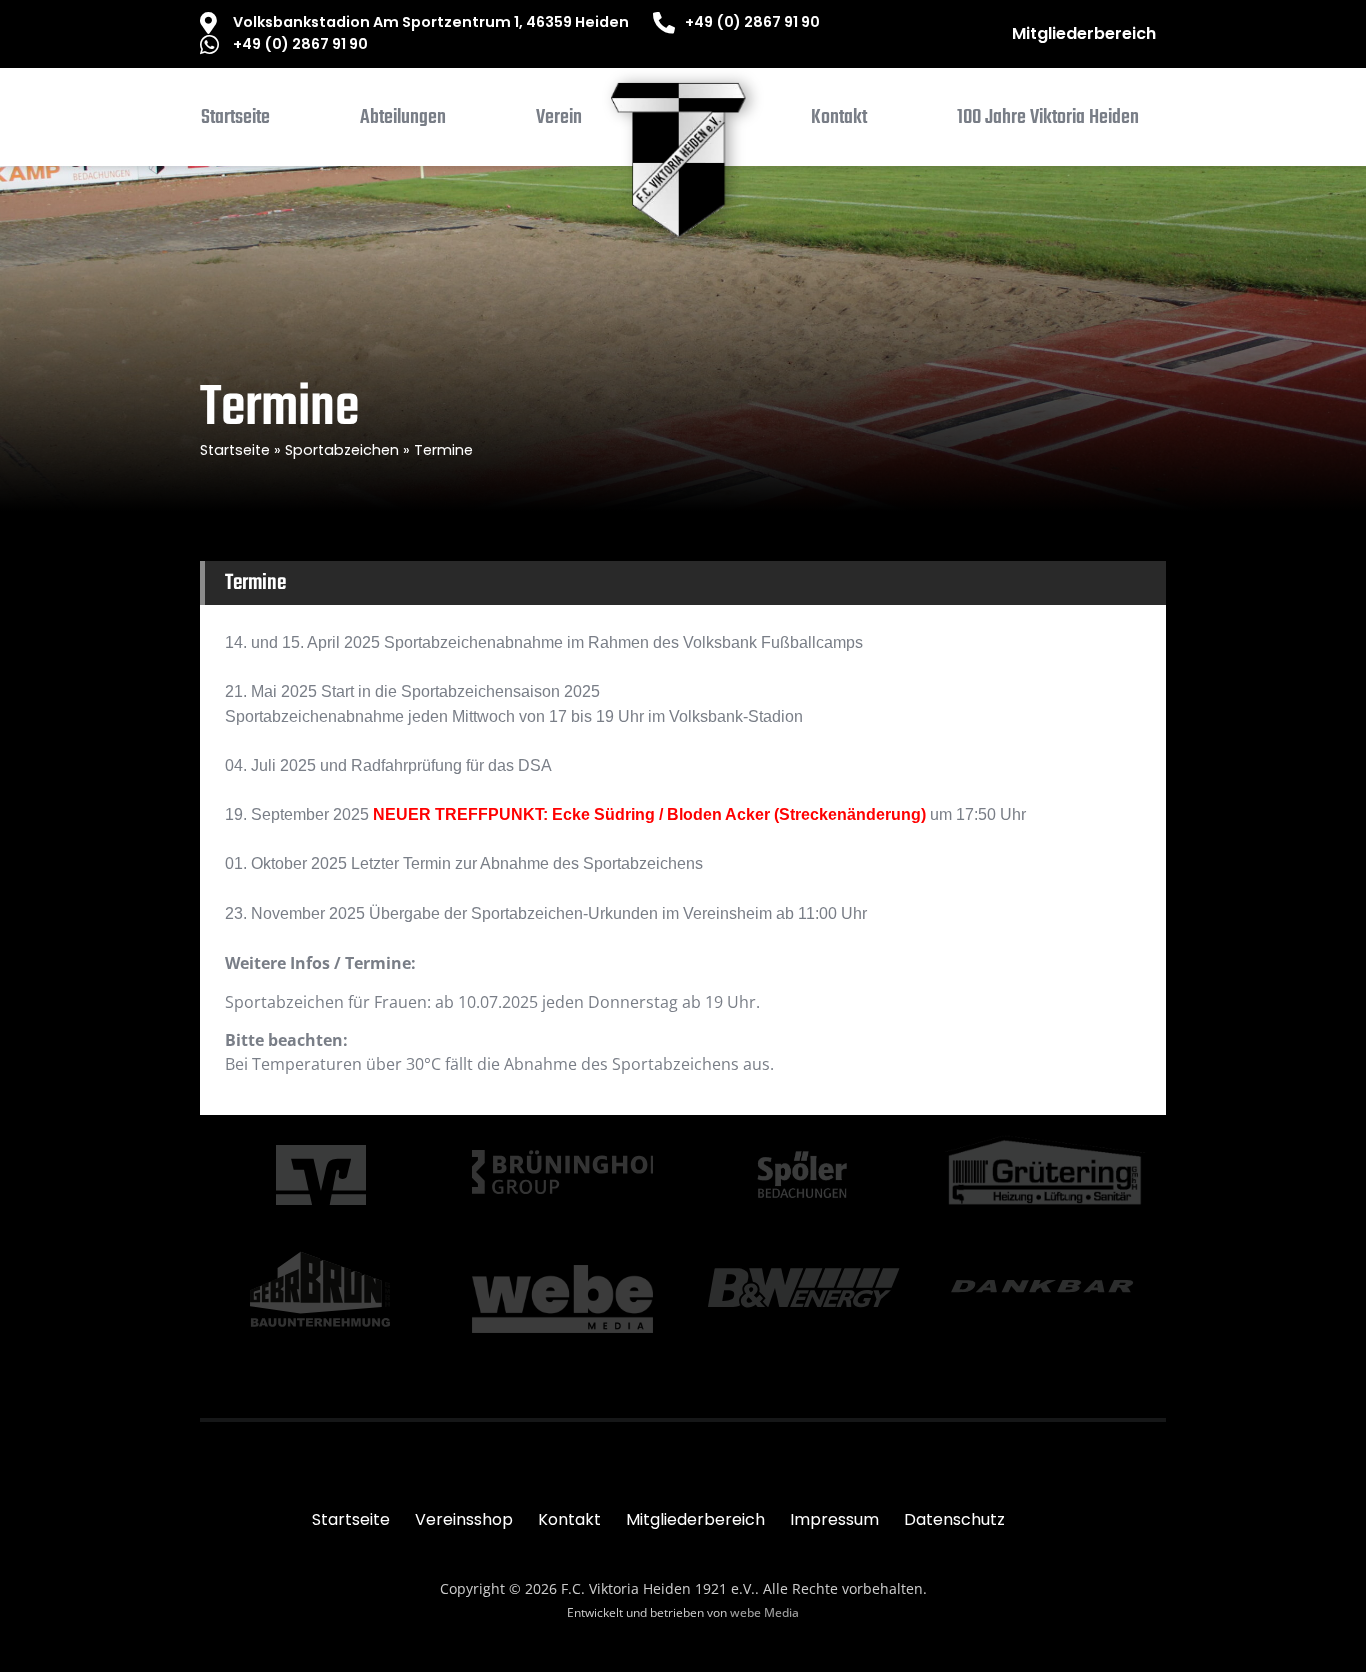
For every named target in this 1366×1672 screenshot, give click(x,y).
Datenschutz (954, 1519)
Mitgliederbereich (1084, 33)
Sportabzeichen (342, 450)
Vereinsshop (464, 1519)
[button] (403, 122)
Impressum (834, 1519)
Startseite (235, 450)
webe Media (764, 1612)
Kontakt (569, 1519)
